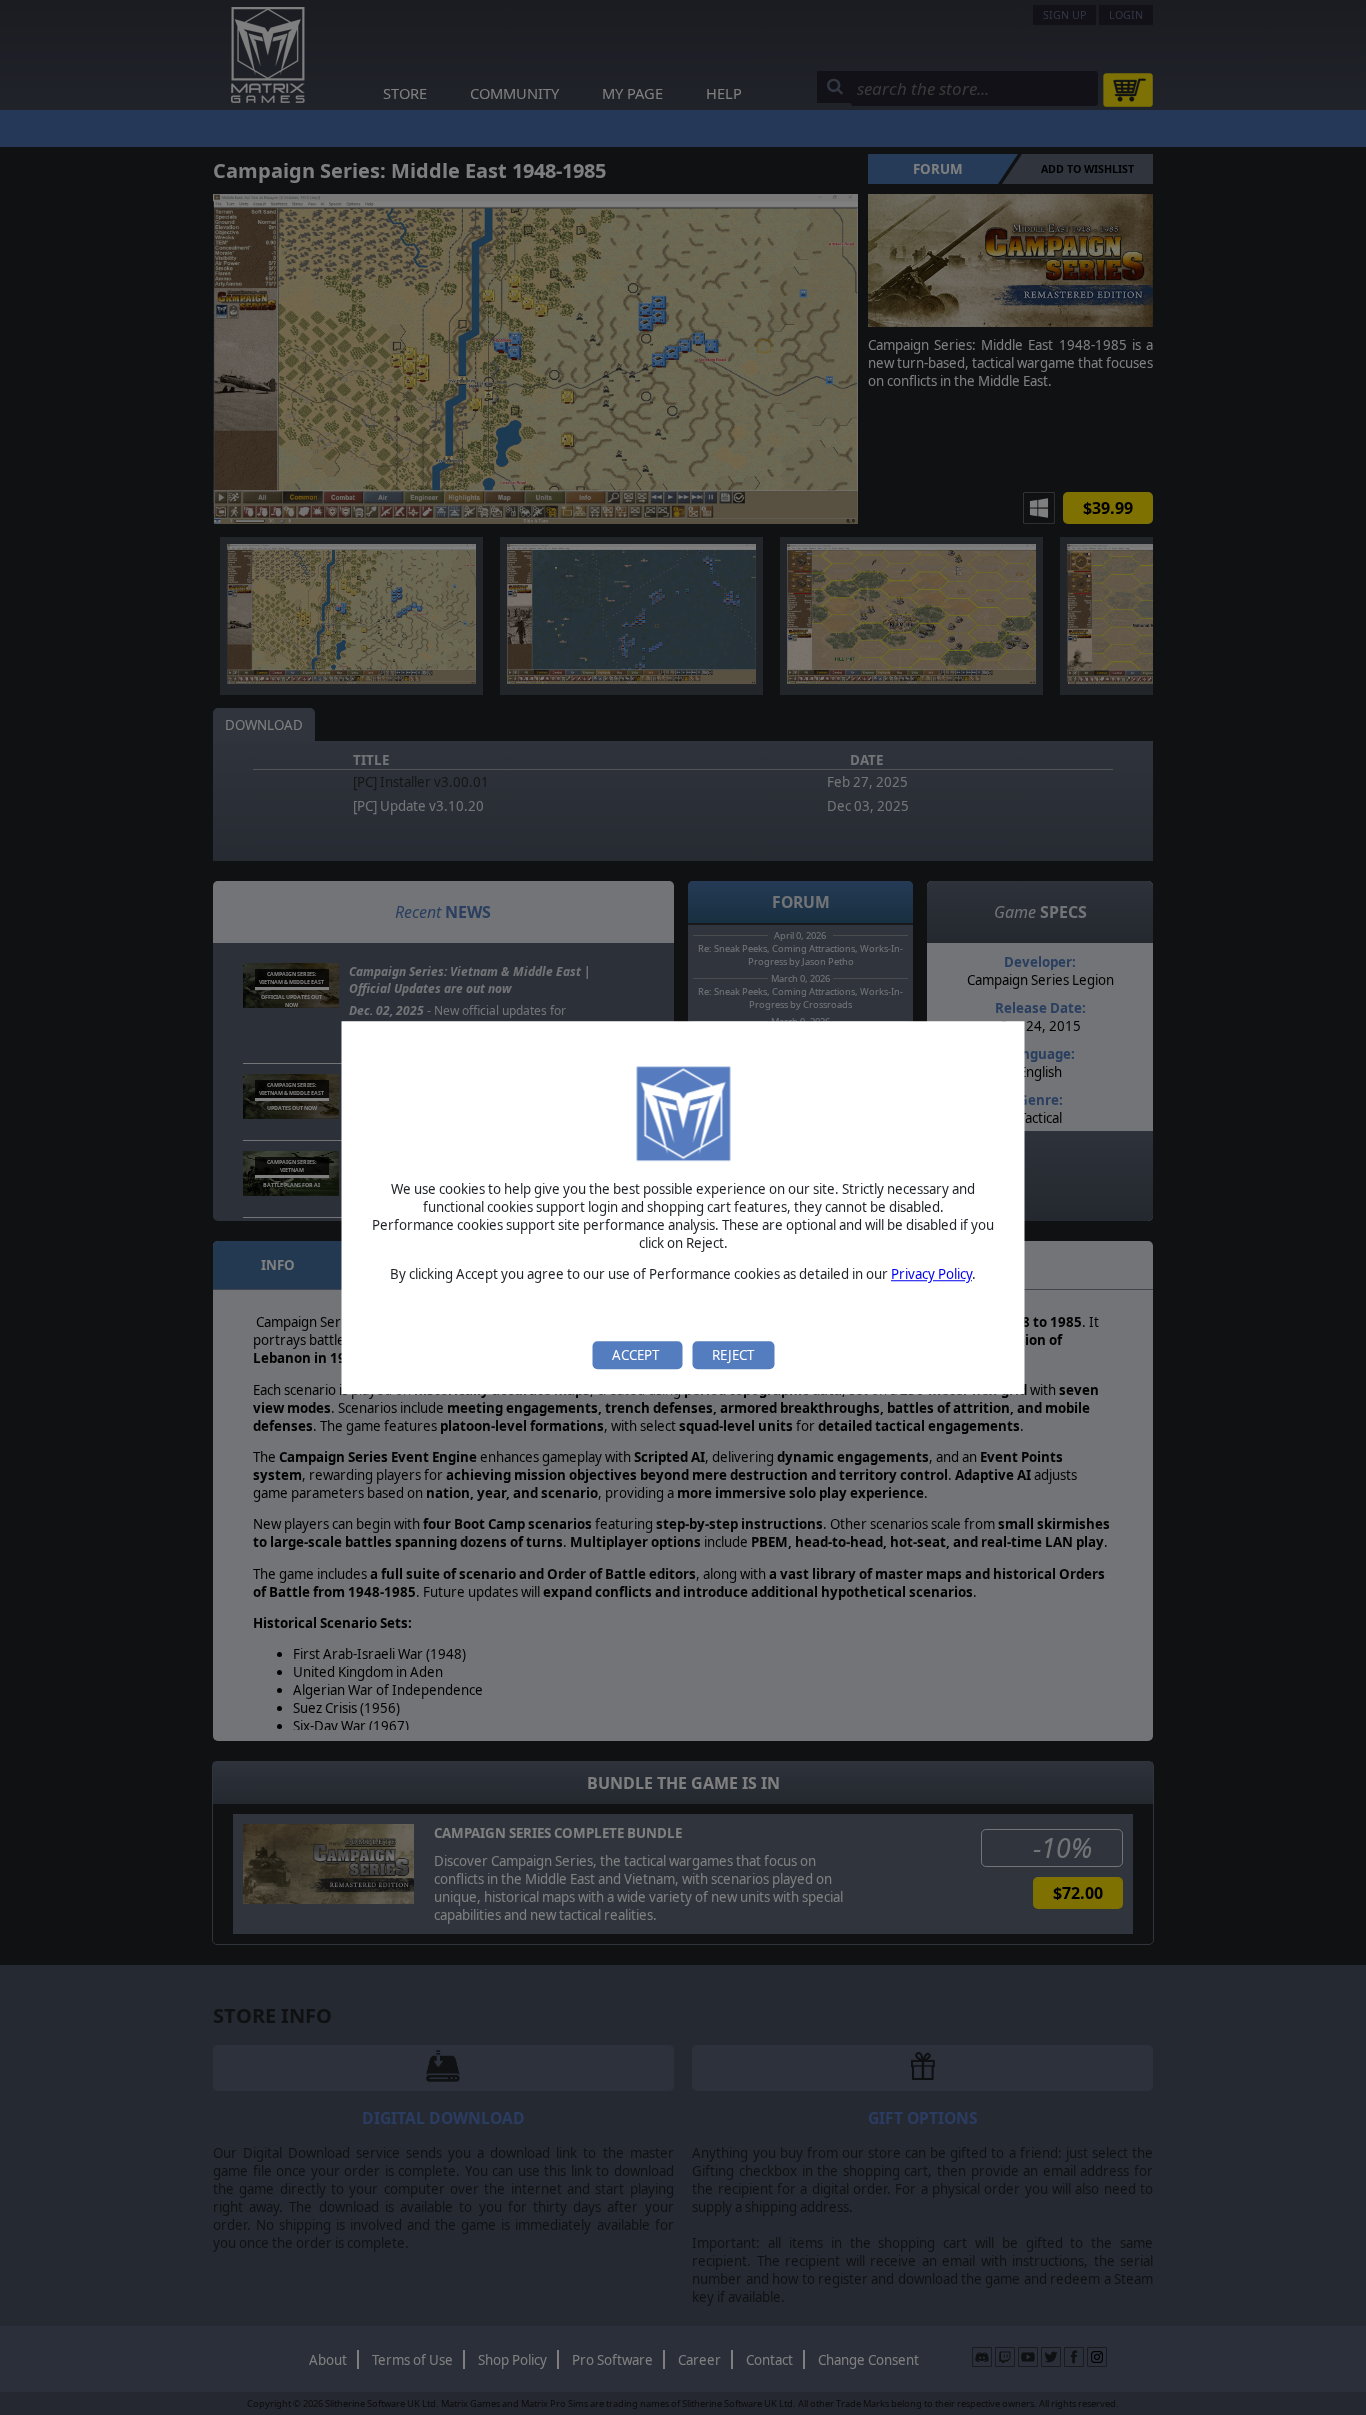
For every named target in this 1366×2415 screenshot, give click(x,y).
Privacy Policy (931, 1275)
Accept (637, 1355)
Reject (733, 1355)
